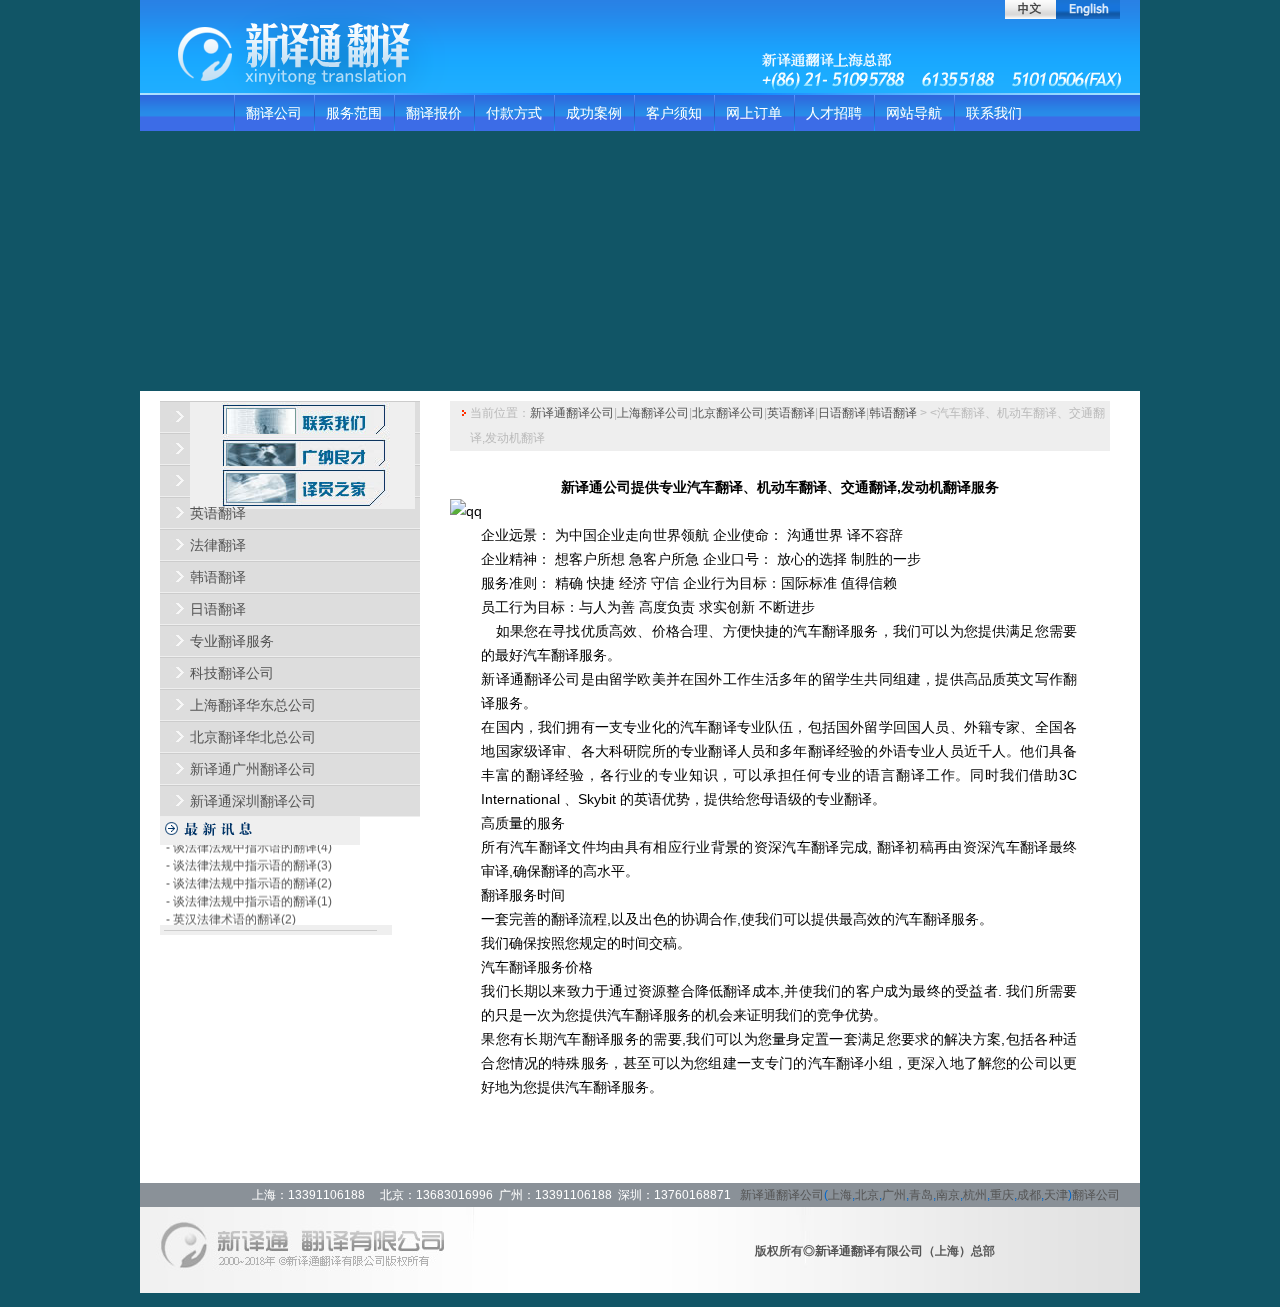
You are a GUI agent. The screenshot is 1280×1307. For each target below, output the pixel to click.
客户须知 (674, 113)
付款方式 (514, 113)
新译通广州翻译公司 (253, 769)
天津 (1056, 1195)
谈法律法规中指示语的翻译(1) (252, 894)
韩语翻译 (218, 577)
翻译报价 (434, 113)
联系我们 (994, 113)
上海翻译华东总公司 (253, 705)
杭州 (975, 1195)
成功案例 (594, 113)
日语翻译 (218, 609)
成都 (1029, 1195)
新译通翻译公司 (572, 413)
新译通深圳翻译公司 (253, 801)
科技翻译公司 (232, 673)
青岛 (921, 1195)
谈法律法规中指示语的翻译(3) (252, 858)
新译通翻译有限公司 (869, 1251)
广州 (894, 1195)
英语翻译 (218, 513)
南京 (948, 1195)
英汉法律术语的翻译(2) (234, 912)
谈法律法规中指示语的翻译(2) (252, 876)
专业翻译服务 (232, 641)
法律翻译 (218, 545)
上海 (840, 1195)
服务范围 (354, 113)
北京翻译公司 (728, 413)
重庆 (1002, 1195)
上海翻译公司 (653, 413)
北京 (867, 1195)
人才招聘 (834, 113)
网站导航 (914, 113)
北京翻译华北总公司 (253, 737)
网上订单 (754, 113)
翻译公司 (274, 113)
